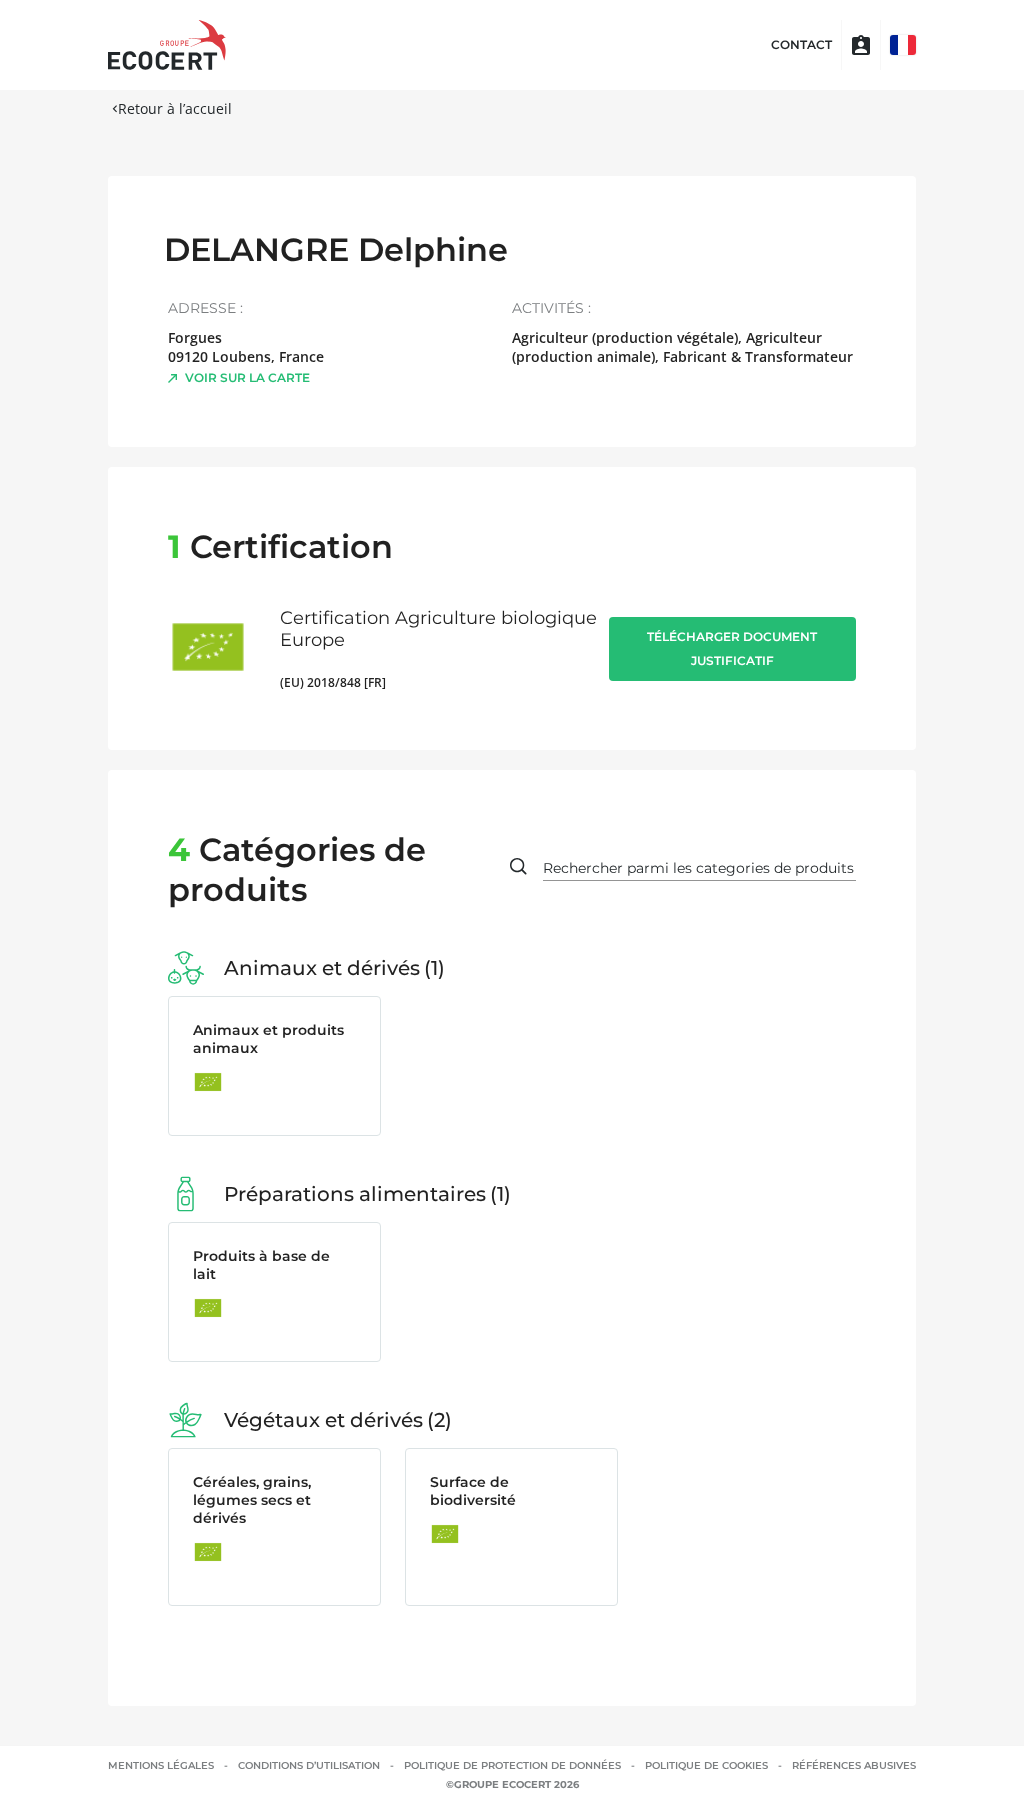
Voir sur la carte (247, 377)
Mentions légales (161, 1765)
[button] (903, 45)
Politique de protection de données (512, 1765)
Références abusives (854, 1765)
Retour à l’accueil (175, 108)
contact (801, 45)
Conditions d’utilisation (309, 1765)
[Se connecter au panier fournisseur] (861, 45)
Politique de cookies (706, 1765)
